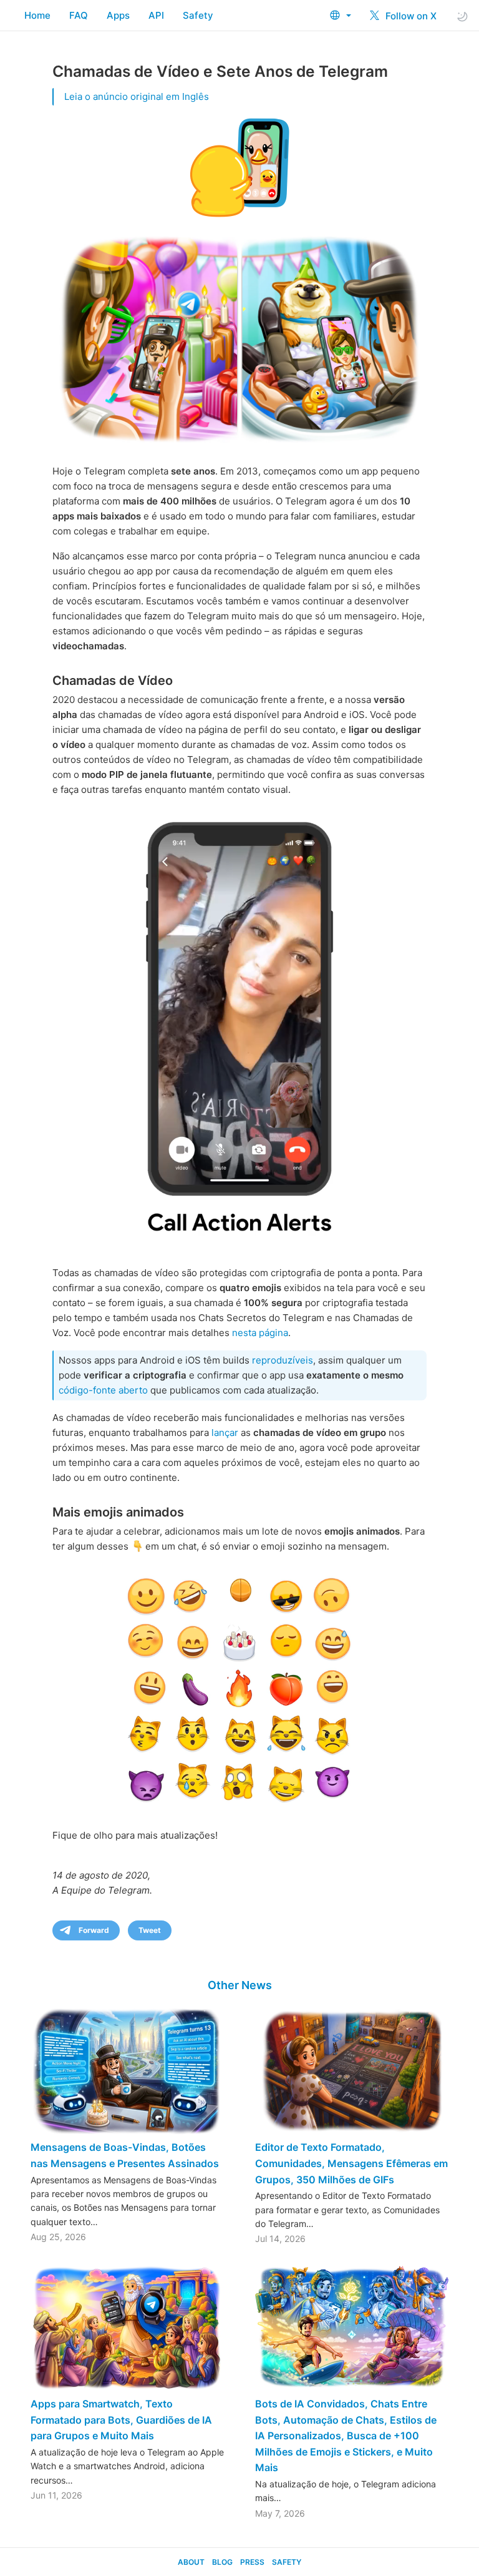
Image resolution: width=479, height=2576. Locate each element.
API (156, 15)
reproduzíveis (283, 1360)
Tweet (150, 1930)
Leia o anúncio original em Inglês (137, 96)
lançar (225, 1433)
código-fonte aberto (103, 1390)
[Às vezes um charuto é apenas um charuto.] (239, 1689)
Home (37, 15)
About (191, 2562)
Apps (118, 15)
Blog (222, 2562)
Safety (198, 15)
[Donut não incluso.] (239, 1029)
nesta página (260, 1333)
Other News (240, 1985)
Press (252, 2562)
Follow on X (410, 16)
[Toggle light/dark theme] (462, 16)
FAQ (79, 15)
